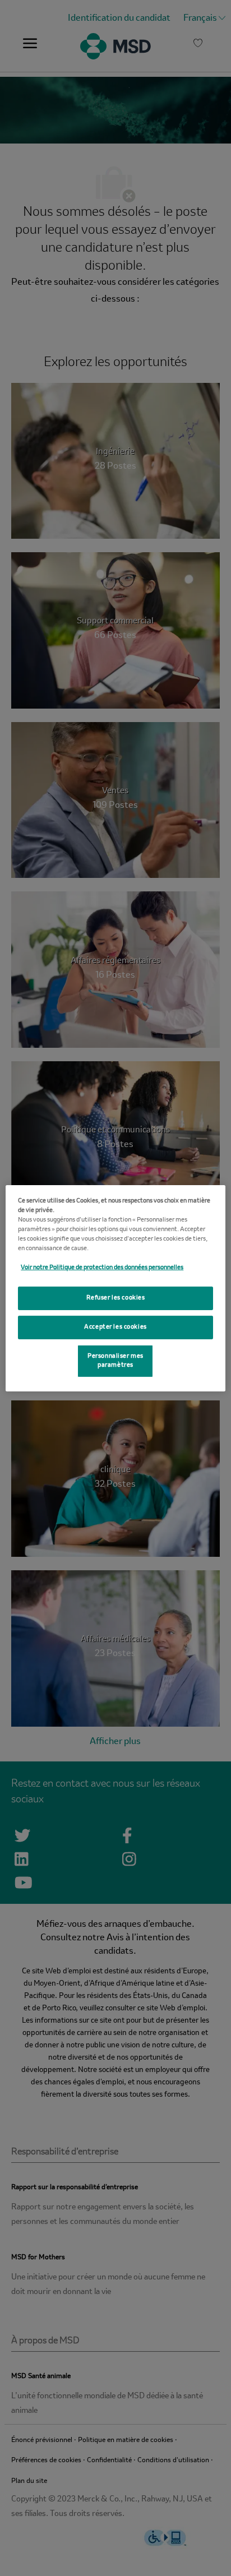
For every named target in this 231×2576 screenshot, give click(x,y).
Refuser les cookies (116, 1298)
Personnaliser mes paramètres (115, 1361)
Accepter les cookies (115, 1327)
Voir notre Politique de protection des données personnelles (102, 1268)
